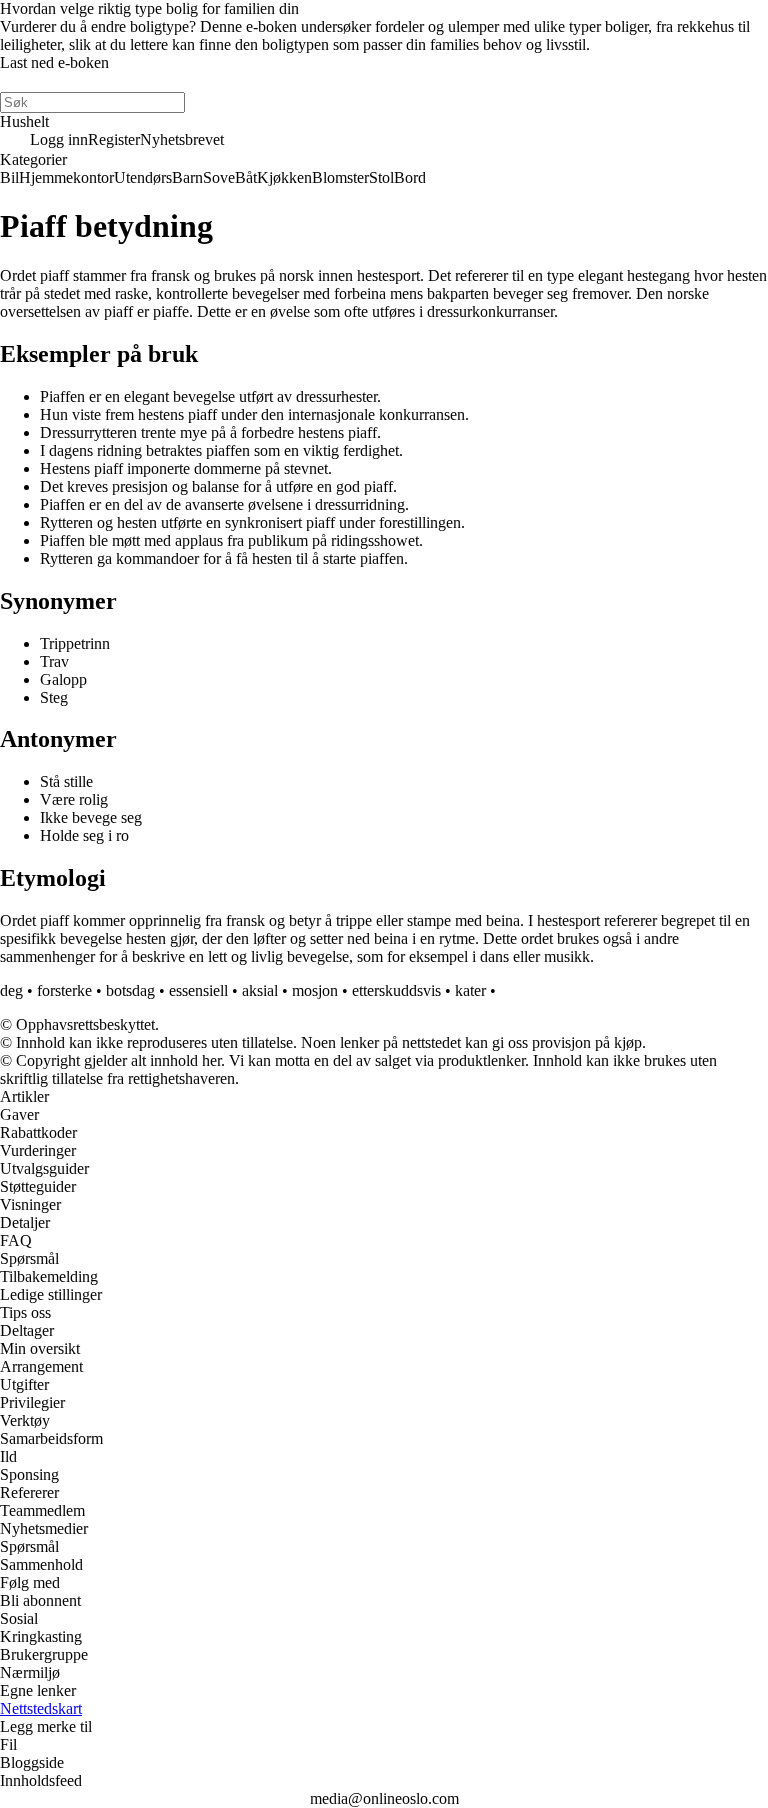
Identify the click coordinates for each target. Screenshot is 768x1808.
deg (11, 990)
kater (470, 990)
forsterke (64, 990)
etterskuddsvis (396, 990)
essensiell (198, 990)
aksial (260, 990)
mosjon (315, 990)
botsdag (130, 990)
